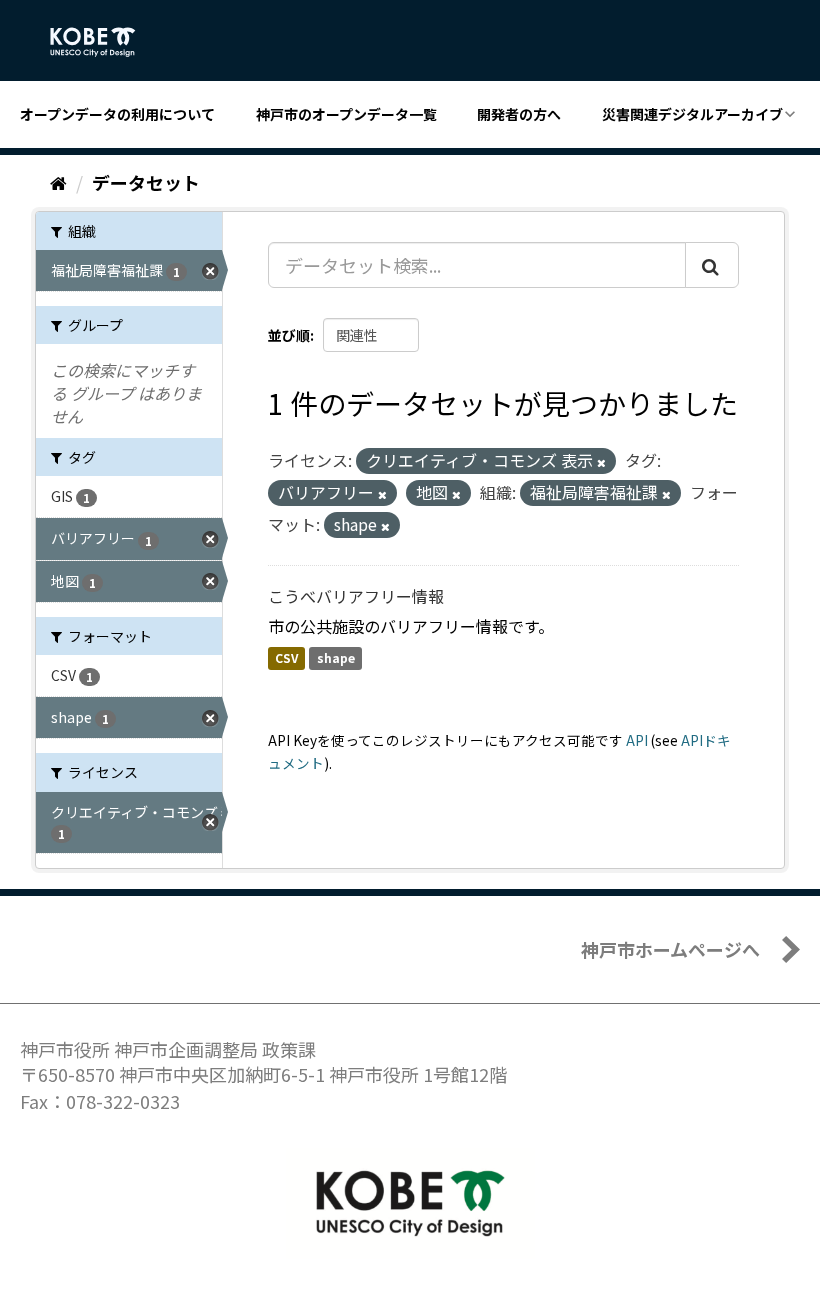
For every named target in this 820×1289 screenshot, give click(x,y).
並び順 (289, 335)
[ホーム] (58, 182)
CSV (286, 658)
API (637, 740)
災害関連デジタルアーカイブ (692, 114)
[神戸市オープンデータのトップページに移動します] (103, 42)
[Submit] (712, 265)
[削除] (601, 462)
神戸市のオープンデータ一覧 (346, 114)
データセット (146, 182)
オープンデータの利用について (117, 114)
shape (336, 658)
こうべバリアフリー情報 (356, 596)
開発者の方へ (519, 114)
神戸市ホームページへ (670, 949)
